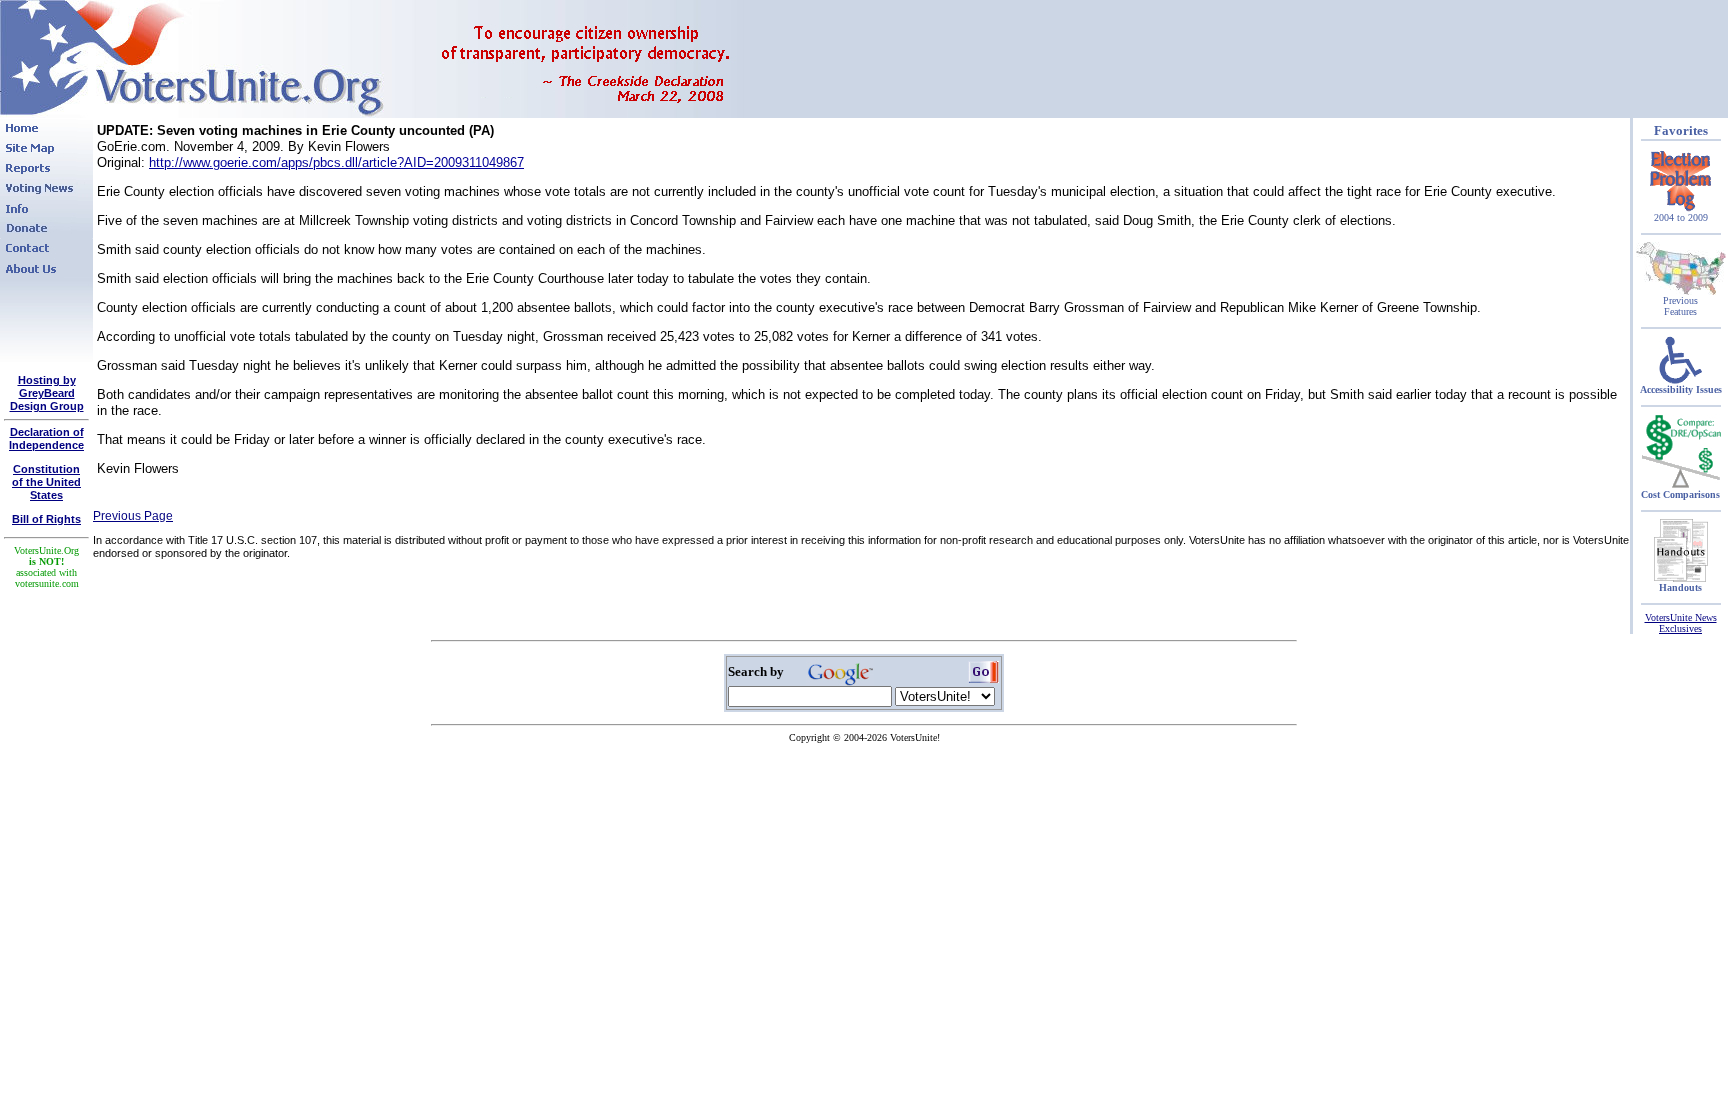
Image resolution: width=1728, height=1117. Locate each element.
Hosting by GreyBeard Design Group (47, 393)
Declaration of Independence (46, 438)
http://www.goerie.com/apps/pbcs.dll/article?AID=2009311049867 (336, 162)
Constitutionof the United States (46, 482)
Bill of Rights (46, 519)
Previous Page (133, 516)
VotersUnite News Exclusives (1681, 623)
